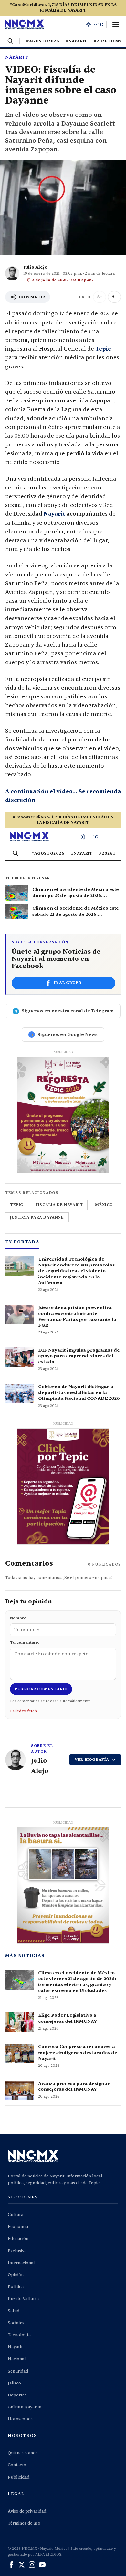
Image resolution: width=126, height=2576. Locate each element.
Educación (18, 2239)
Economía (18, 2227)
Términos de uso (24, 2523)
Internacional (21, 2263)
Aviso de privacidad (27, 2511)
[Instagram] (32, 2565)
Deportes (17, 2395)
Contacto (17, 2465)
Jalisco (14, 2383)
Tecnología (19, 2335)
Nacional (17, 2359)
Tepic (103, 349)
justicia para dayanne (37, 1217)
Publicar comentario (41, 1689)
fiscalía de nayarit (59, 1205)
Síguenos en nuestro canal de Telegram (68, 1011)
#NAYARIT (77, 41)
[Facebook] (11, 2565)
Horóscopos (20, 2419)
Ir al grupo (68, 983)
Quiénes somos (23, 2453)
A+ (114, 297)
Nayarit (17, 57)
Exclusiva (17, 2251)
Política (16, 2287)
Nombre (18, 1618)
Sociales (16, 2323)
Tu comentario (25, 1642)
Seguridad (18, 2371)
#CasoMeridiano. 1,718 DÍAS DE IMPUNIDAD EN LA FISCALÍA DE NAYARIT (63, 8)
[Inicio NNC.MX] (24, 25)
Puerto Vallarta (23, 2299)
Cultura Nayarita (25, 2407)
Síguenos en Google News (68, 1034)
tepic (17, 1205)
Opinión (16, 2275)
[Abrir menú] (116, 25)
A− (100, 297)
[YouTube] (42, 2565)
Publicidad (19, 2477)
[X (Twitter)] (22, 2565)
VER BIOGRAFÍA (92, 1759)
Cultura (16, 2215)
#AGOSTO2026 (43, 41)
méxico (104, 1205)
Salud (14, 2311)
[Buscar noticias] (10, 41)
